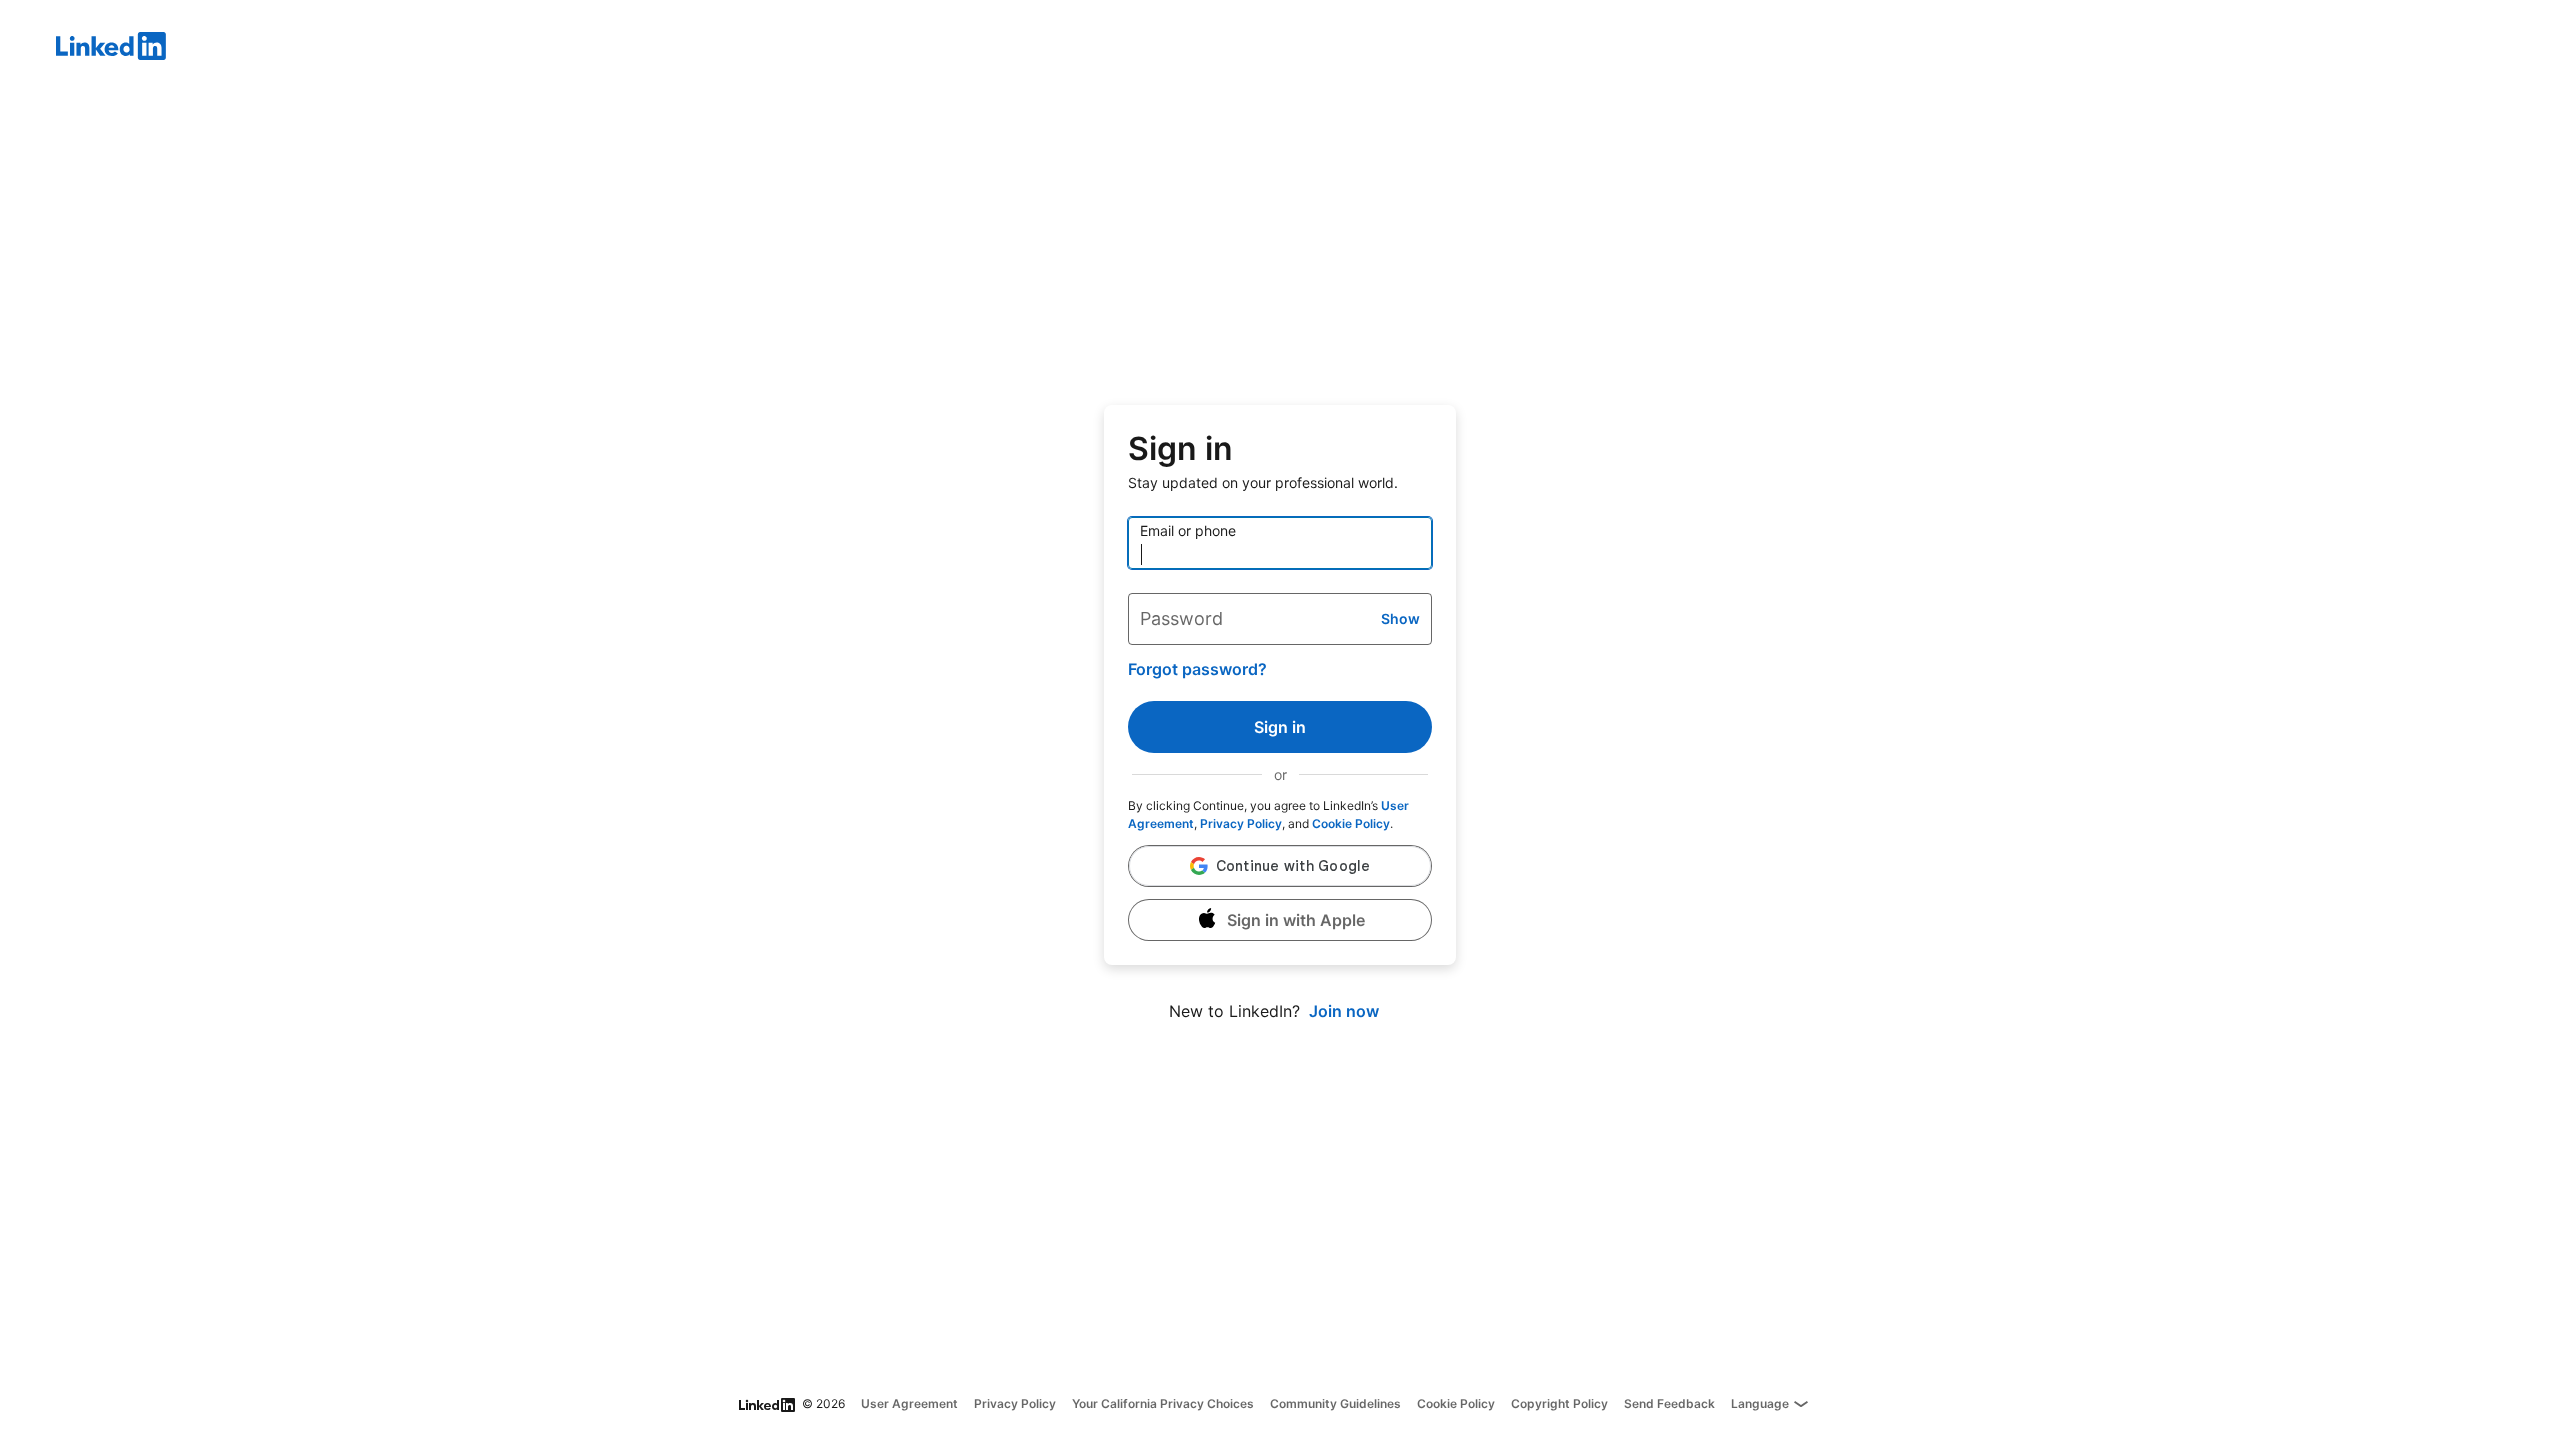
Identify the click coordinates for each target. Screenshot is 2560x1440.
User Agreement (909, 1403)
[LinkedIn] (1308, 49)
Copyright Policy (1559, 1403)
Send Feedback (1669, 1403)
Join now (1344, 1011)
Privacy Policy (1241, 823)
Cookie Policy (1351, 823)
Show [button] (1400, 618)
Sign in (1280, 727)
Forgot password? (1197, 669)
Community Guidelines (1335, 1403)
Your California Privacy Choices (1163, 1403)
